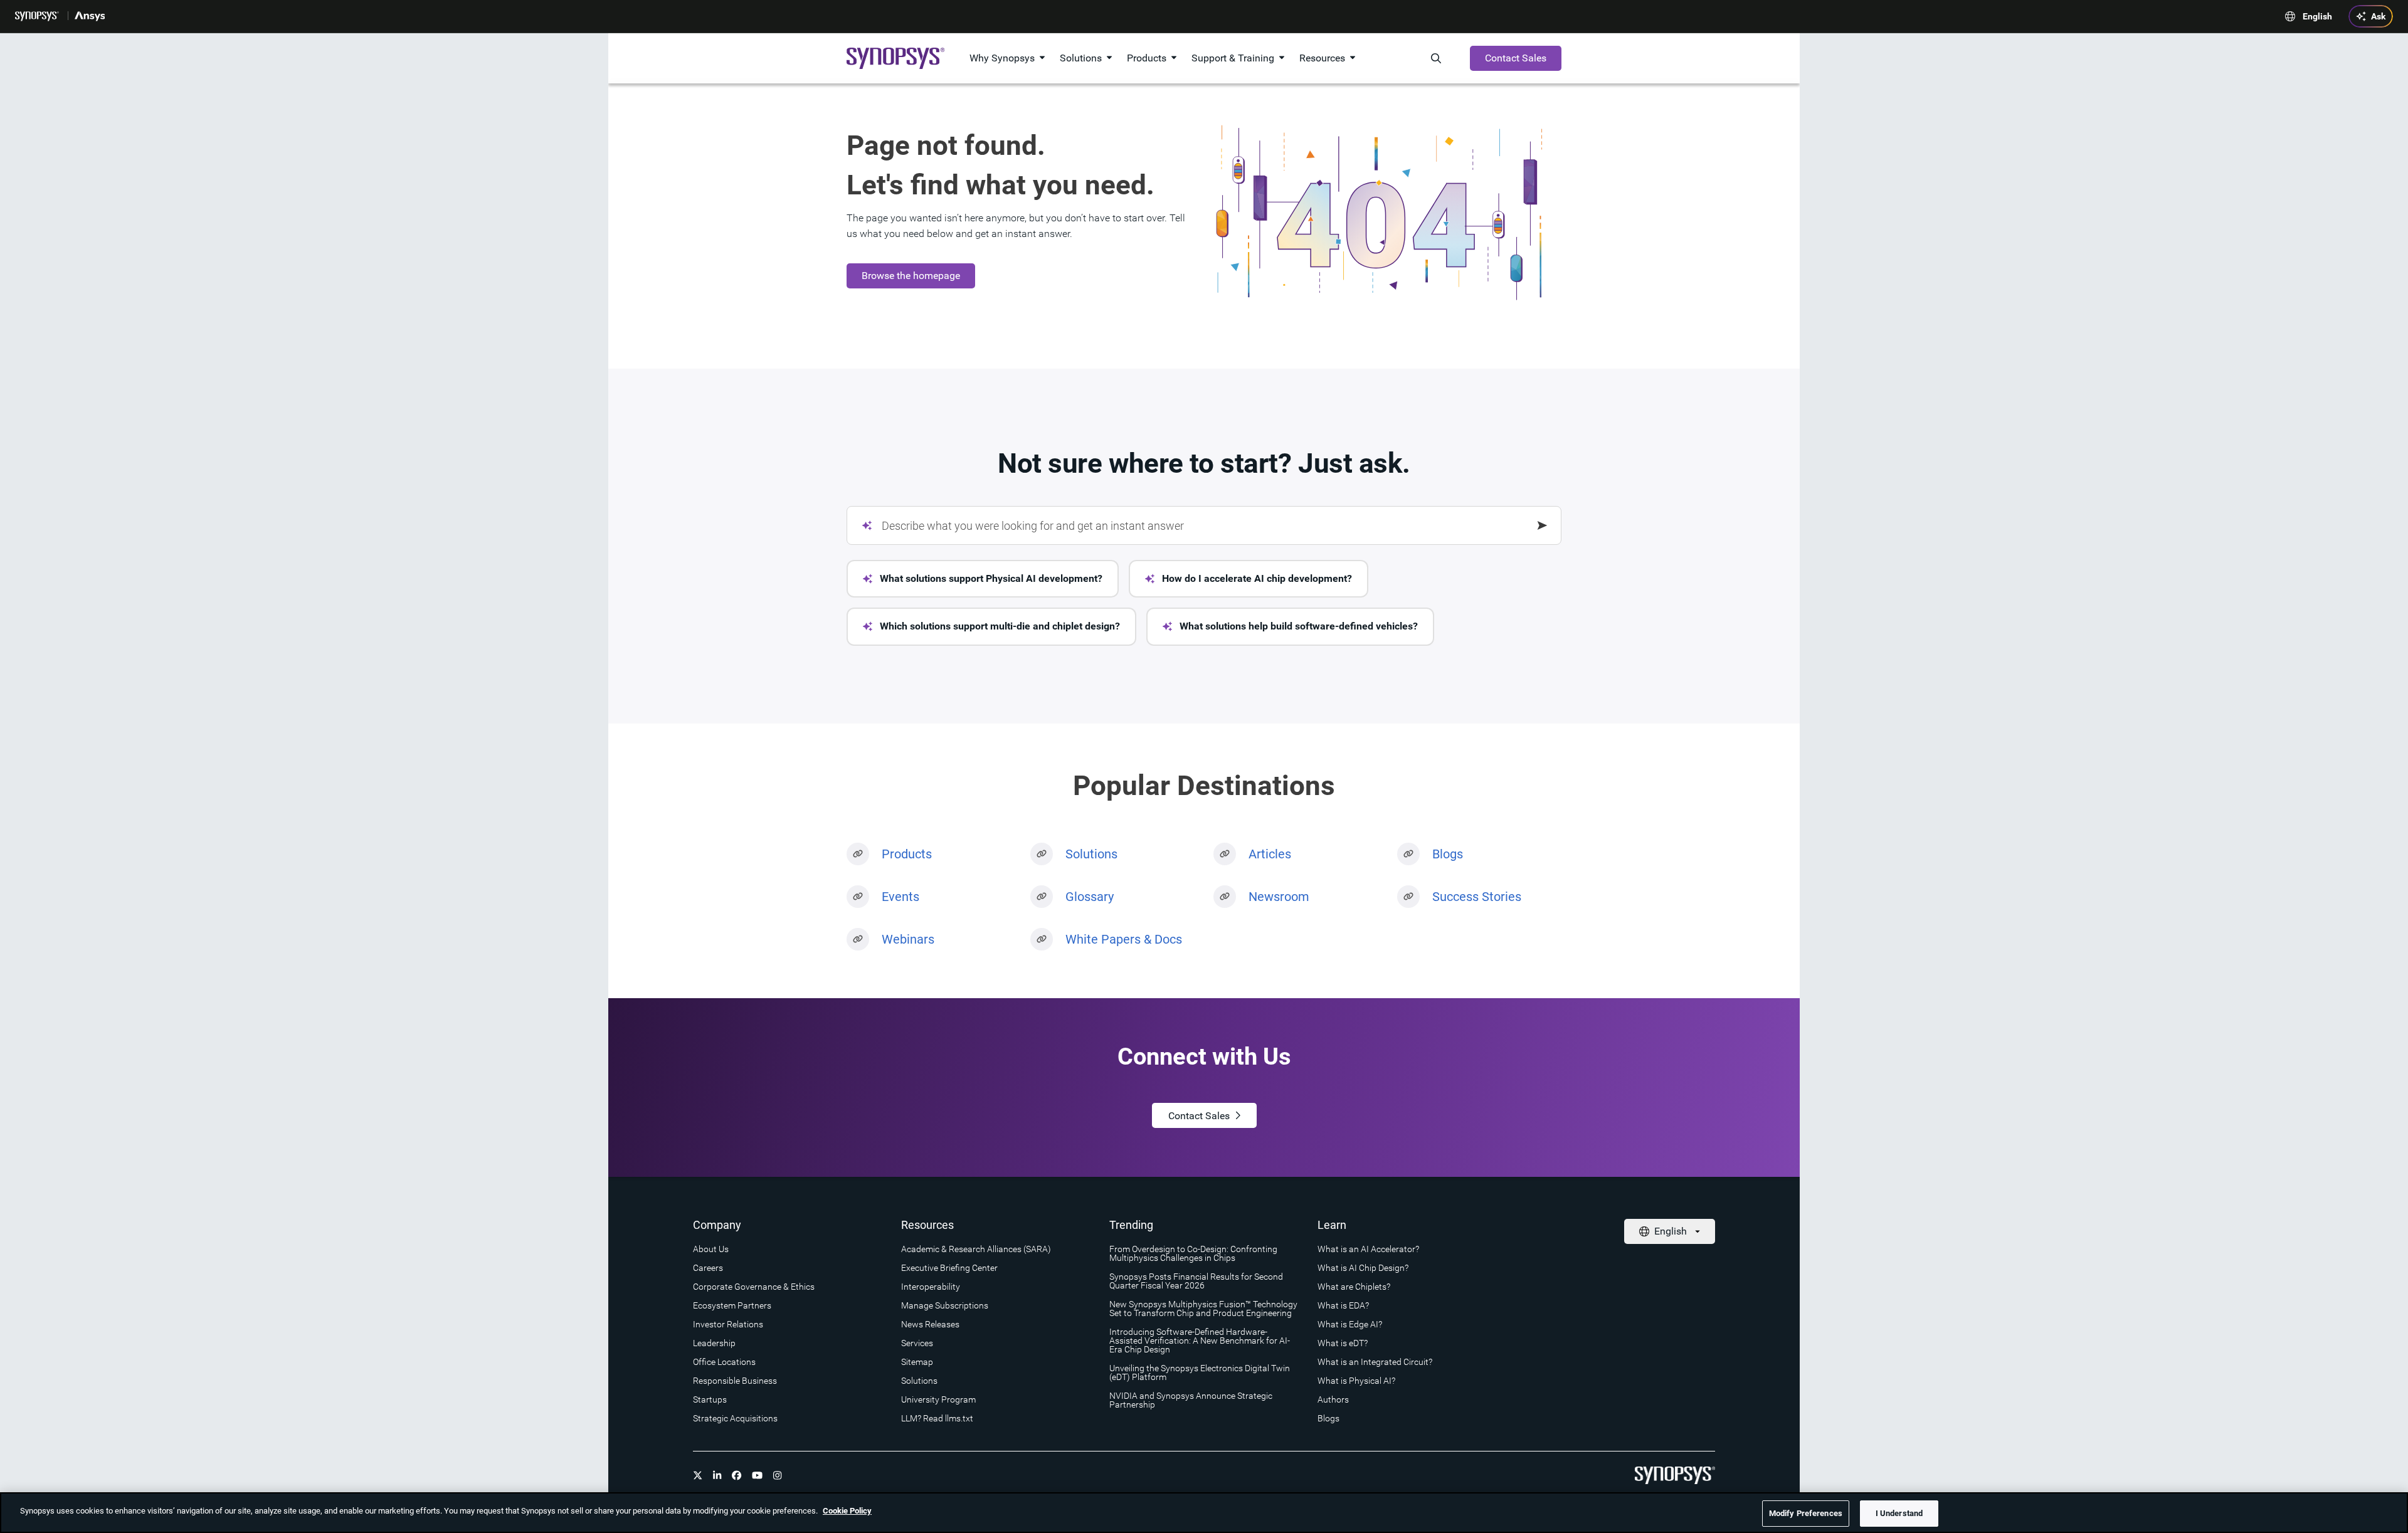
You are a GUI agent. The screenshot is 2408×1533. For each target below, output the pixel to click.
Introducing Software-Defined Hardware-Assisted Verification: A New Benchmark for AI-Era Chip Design (1200, 1341)
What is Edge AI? (1350, 1324)
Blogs (1448, 854)
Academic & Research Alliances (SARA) (976, 1249)
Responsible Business (735, 1381)
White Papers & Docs (1124, 939)
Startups (710, 1399)
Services (917, 1343)
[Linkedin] (717, 1475)
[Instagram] (778, 1475)
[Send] (1543, 525)
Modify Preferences (1806, 1513)
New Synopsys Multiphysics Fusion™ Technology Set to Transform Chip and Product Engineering (1203, 1309)
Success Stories (1477, 897)
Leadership (714, 1343)
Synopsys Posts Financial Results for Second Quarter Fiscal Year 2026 (1196, 1281)
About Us (711, 1249)
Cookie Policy (847, 1511)
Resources (1322, 58)
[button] (983, 579)
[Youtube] (758, 1475)
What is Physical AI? (1356, 1381)
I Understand (1899, 1513)
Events (900, 897)
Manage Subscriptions (945, 1305)
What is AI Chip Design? (1363, 1268)
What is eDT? (1343, 1343)
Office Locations (724, 1362)
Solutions (1081, 58)
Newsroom (1279, 897)
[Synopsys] (38, 16)
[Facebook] (737, 1475)
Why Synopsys (1002, 58)
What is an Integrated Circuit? (1375, 1362)
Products (1147, 58)
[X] (698, 1475)
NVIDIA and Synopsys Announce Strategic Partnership (1191, 1400)
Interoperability (931, 1287)
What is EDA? (1343, 1305)
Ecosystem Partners (732, 1305)
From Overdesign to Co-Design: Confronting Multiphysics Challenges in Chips (1193, 1253)
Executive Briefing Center (949, 1268)
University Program (938, 1399)
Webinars (908, 939)
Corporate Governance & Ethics (754, 1287)
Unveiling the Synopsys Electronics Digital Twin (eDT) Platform (1200, 1372)
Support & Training (1233, 58)
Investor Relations (728, 1324)
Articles (1270, 854)
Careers (708, 1268)
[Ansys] (91, 16)
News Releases (930, 1324)
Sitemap (917, 1362)
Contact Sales (1516, 58)
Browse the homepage (911, 276)
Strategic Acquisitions (735, 1418)
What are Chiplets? (1354, 1287)
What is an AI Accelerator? (1368, 1249)
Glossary (1090, 897)
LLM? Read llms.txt (937, 1418)
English (2317, 16)
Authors (1333, 1399)
